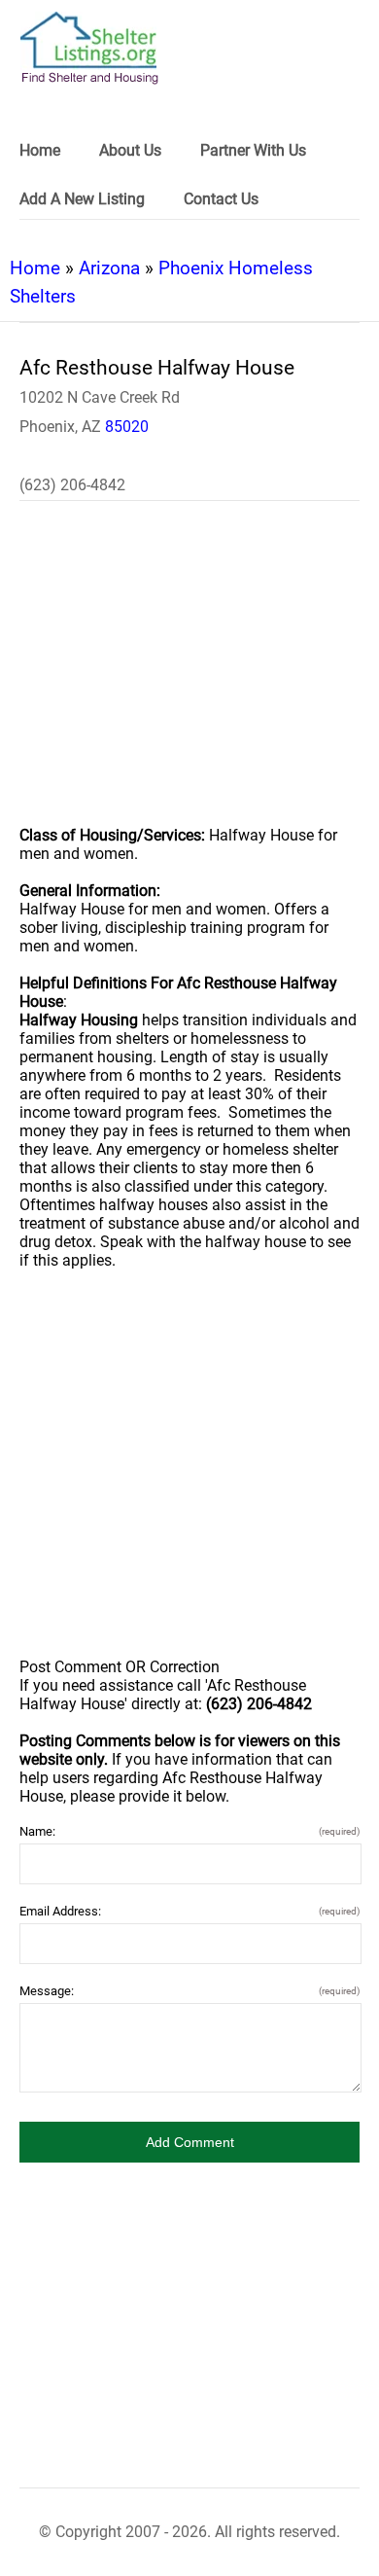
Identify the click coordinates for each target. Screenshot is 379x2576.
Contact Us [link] (221, 199)
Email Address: (189, 1911)
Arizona (109, 268)
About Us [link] (130, 150)
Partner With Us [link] (253, 150)
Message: (189, 1991)
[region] (189, 676)
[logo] (89, 48)
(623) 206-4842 (72, 485)
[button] (189, 2142)
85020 (127, 427)
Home (35, 268)
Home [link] (40, 150)
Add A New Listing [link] (82, 199)
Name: (189, 1831)
